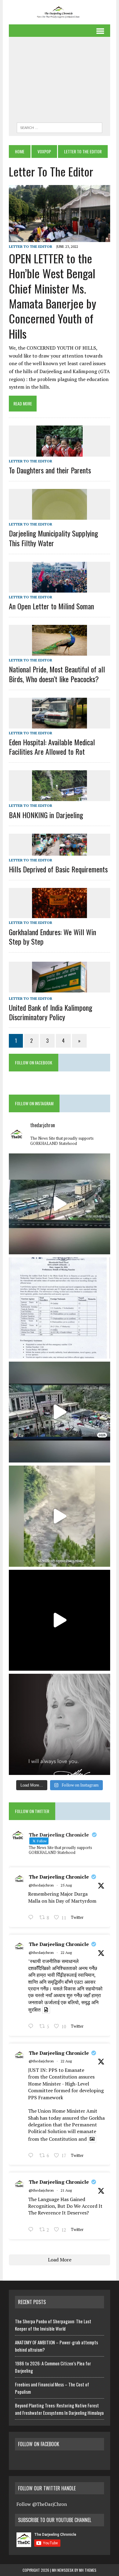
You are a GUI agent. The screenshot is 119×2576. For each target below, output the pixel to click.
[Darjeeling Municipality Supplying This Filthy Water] (60, 516)
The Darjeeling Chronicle (59, 1877)
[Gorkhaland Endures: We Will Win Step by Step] (60, 914)
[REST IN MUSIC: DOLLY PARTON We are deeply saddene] (60, 1724)
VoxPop (44, 151)
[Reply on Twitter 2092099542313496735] (32, 1918)
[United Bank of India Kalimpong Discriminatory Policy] (60, 988)
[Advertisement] (60, 81)
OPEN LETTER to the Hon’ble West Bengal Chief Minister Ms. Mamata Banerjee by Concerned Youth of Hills (52, 296)
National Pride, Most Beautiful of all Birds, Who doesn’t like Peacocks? (57, 674)
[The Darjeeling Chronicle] (60, 12)
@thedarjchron (41, 1885)
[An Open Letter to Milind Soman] (60, 588)
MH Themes (88, 2570)
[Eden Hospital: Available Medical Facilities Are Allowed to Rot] (60, 724)
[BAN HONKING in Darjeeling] (60, 797)
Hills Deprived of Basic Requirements (58, 869)
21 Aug (66, 2190)
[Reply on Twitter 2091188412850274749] (32, 2027)
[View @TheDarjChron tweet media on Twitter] (46, 2010)
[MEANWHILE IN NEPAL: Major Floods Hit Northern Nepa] (60, 1516)
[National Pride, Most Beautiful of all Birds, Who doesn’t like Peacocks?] (60, 652)
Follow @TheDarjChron (42, 2504)
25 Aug (66, 1885)
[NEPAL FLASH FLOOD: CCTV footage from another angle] (60, 1204)
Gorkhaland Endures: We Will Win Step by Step (52, 937)
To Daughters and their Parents (50, 470)
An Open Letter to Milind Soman (51, 606)
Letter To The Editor (31, 246)
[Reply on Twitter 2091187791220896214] (32, 2156)
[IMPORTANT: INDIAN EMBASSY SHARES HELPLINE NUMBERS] (60, 1308)
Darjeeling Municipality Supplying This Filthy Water (53, 538)
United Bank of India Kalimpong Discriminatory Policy (50, 1012)
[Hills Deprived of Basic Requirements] (60, 851)
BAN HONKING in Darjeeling (46, 815)
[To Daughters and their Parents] (60, 452)
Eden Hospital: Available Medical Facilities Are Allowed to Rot (52, 747)
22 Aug (66, 1952)
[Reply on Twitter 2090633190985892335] (32, 2230)
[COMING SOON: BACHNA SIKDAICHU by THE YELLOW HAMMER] (60, 1620)
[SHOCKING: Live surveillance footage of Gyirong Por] (60, 1412)
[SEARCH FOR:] (60, 127)
